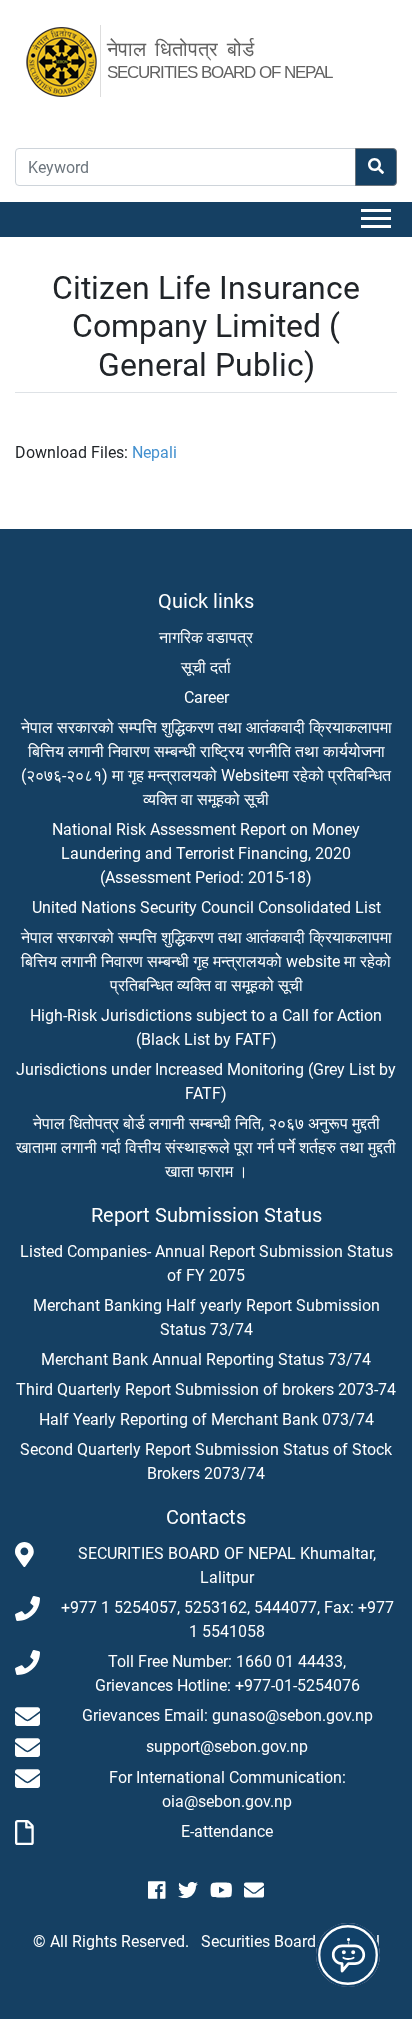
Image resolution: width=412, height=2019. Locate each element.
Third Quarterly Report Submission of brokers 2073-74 (206, 1389)
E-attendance (227, 1831)
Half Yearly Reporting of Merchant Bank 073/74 (206, 1419)
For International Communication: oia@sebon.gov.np (227, 1789)
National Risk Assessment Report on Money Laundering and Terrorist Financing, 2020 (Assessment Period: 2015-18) (206, 853)
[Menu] (379, 219)
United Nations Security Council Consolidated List (206, 907)
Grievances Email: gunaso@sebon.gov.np (227, 1715)
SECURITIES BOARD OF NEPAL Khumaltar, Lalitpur (227, 1565)
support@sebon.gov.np (227, 1746)
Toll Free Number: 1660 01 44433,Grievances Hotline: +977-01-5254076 (227, 1673)
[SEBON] (72, 59)
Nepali (154, 452)
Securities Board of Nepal (290, 1941)
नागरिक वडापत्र (206, 637)
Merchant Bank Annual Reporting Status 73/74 (206, 1359)
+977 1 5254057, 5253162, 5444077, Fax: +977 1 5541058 (227, 1619)
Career (206, 697)
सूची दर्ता (206, 667)
